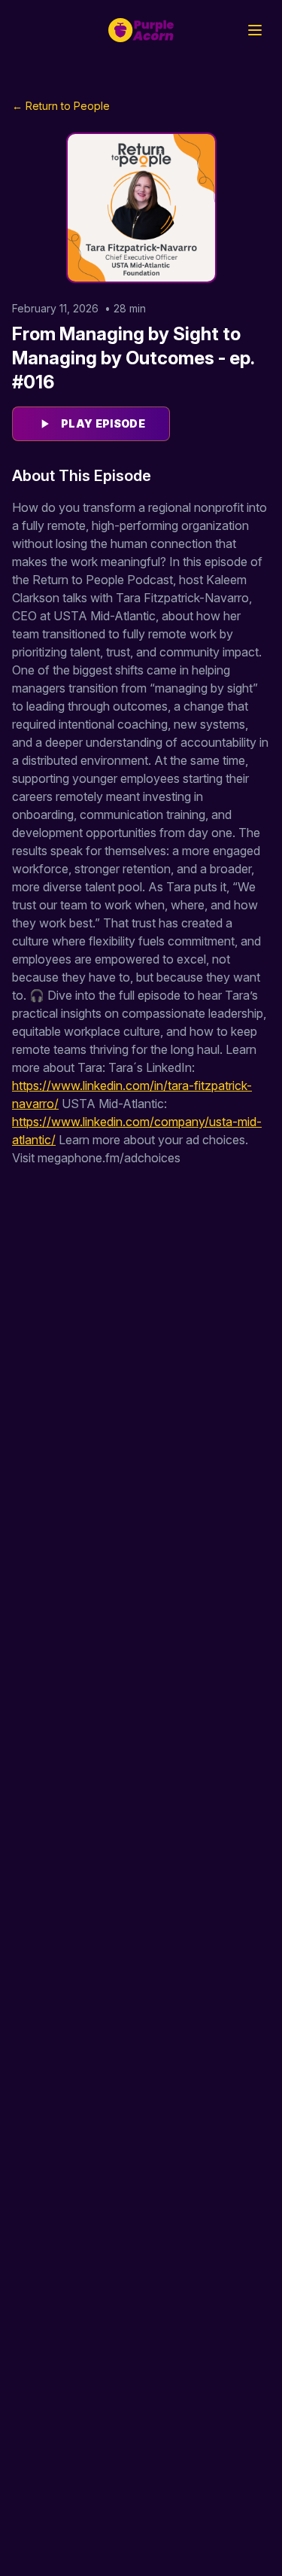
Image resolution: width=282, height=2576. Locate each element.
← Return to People (61, 106)
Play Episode (103, 423)
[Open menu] (255, 30)
